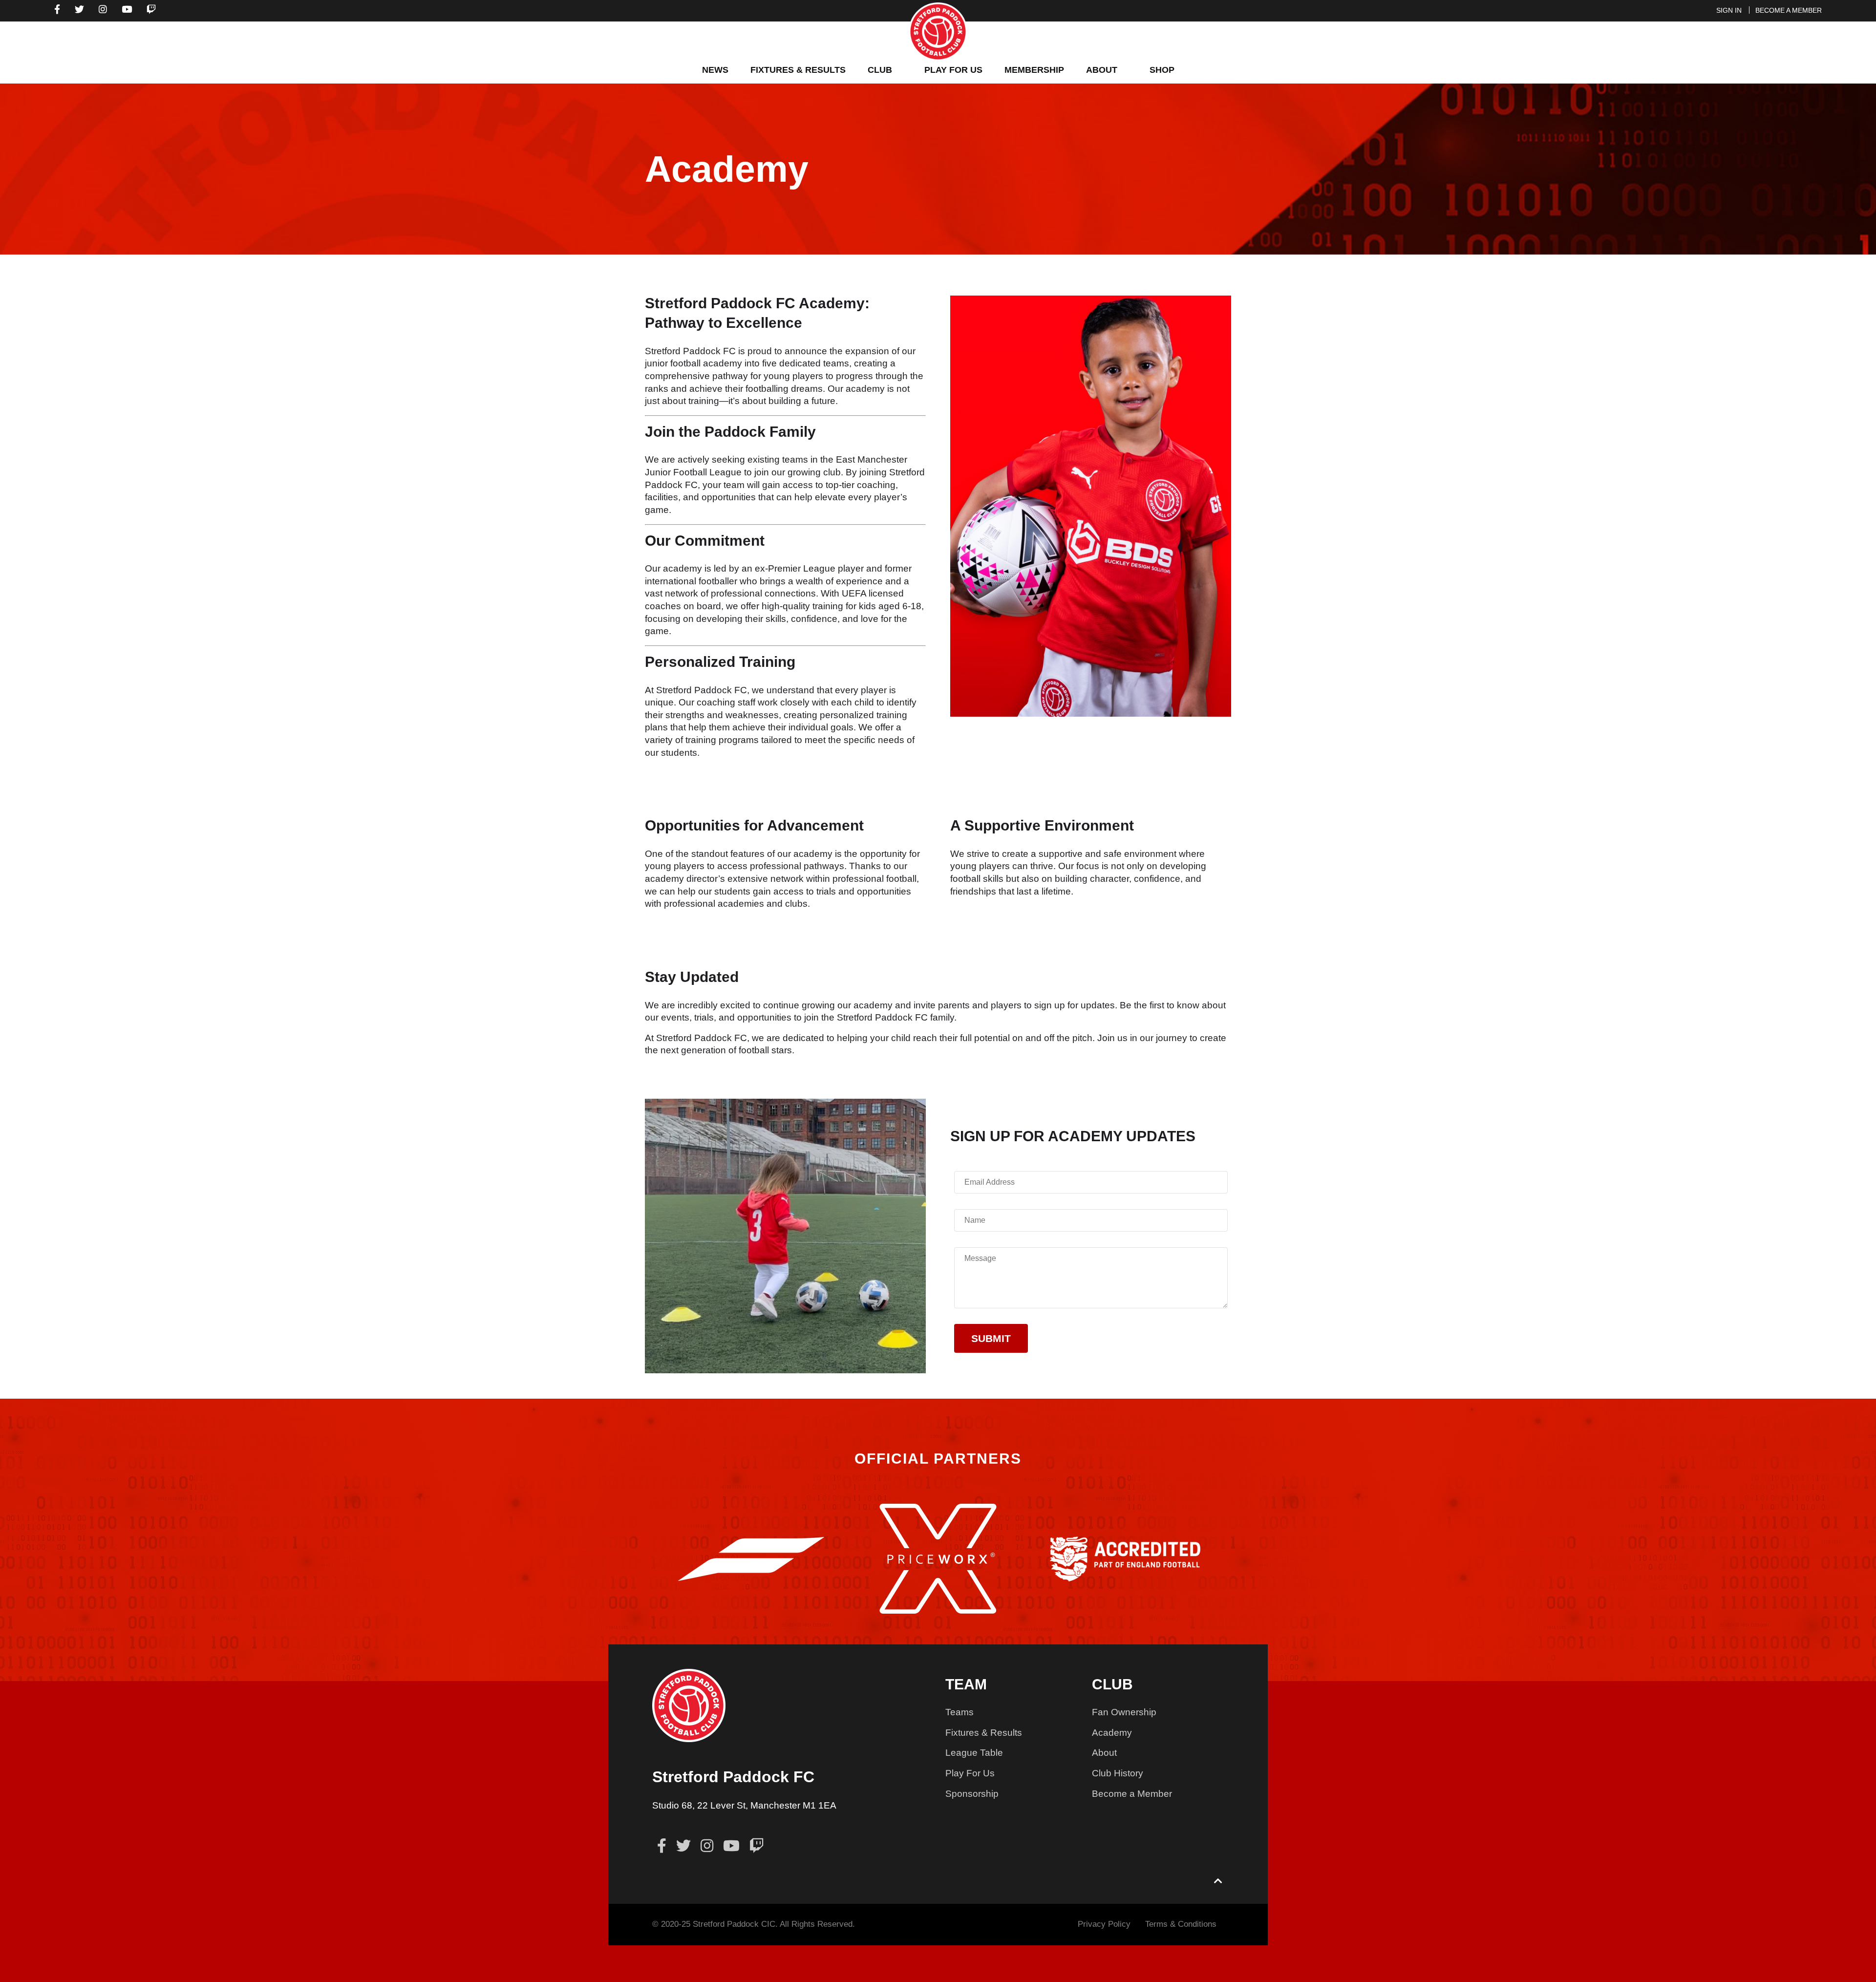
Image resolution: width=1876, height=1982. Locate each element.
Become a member (1789, 10)
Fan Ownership (1124, 1712)
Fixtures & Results (984, 1733)
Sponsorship (972, 1794)
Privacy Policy (1104, 1924)
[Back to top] (1218, 1882)
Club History (1118, 1773)
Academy (1112, 1733)
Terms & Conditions (1181, 1924)
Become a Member (1132, 1794)
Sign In (1729, 10)
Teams (959, 1712)
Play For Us (970, 1773)
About (1104, 1753)
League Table (974, 1753)
